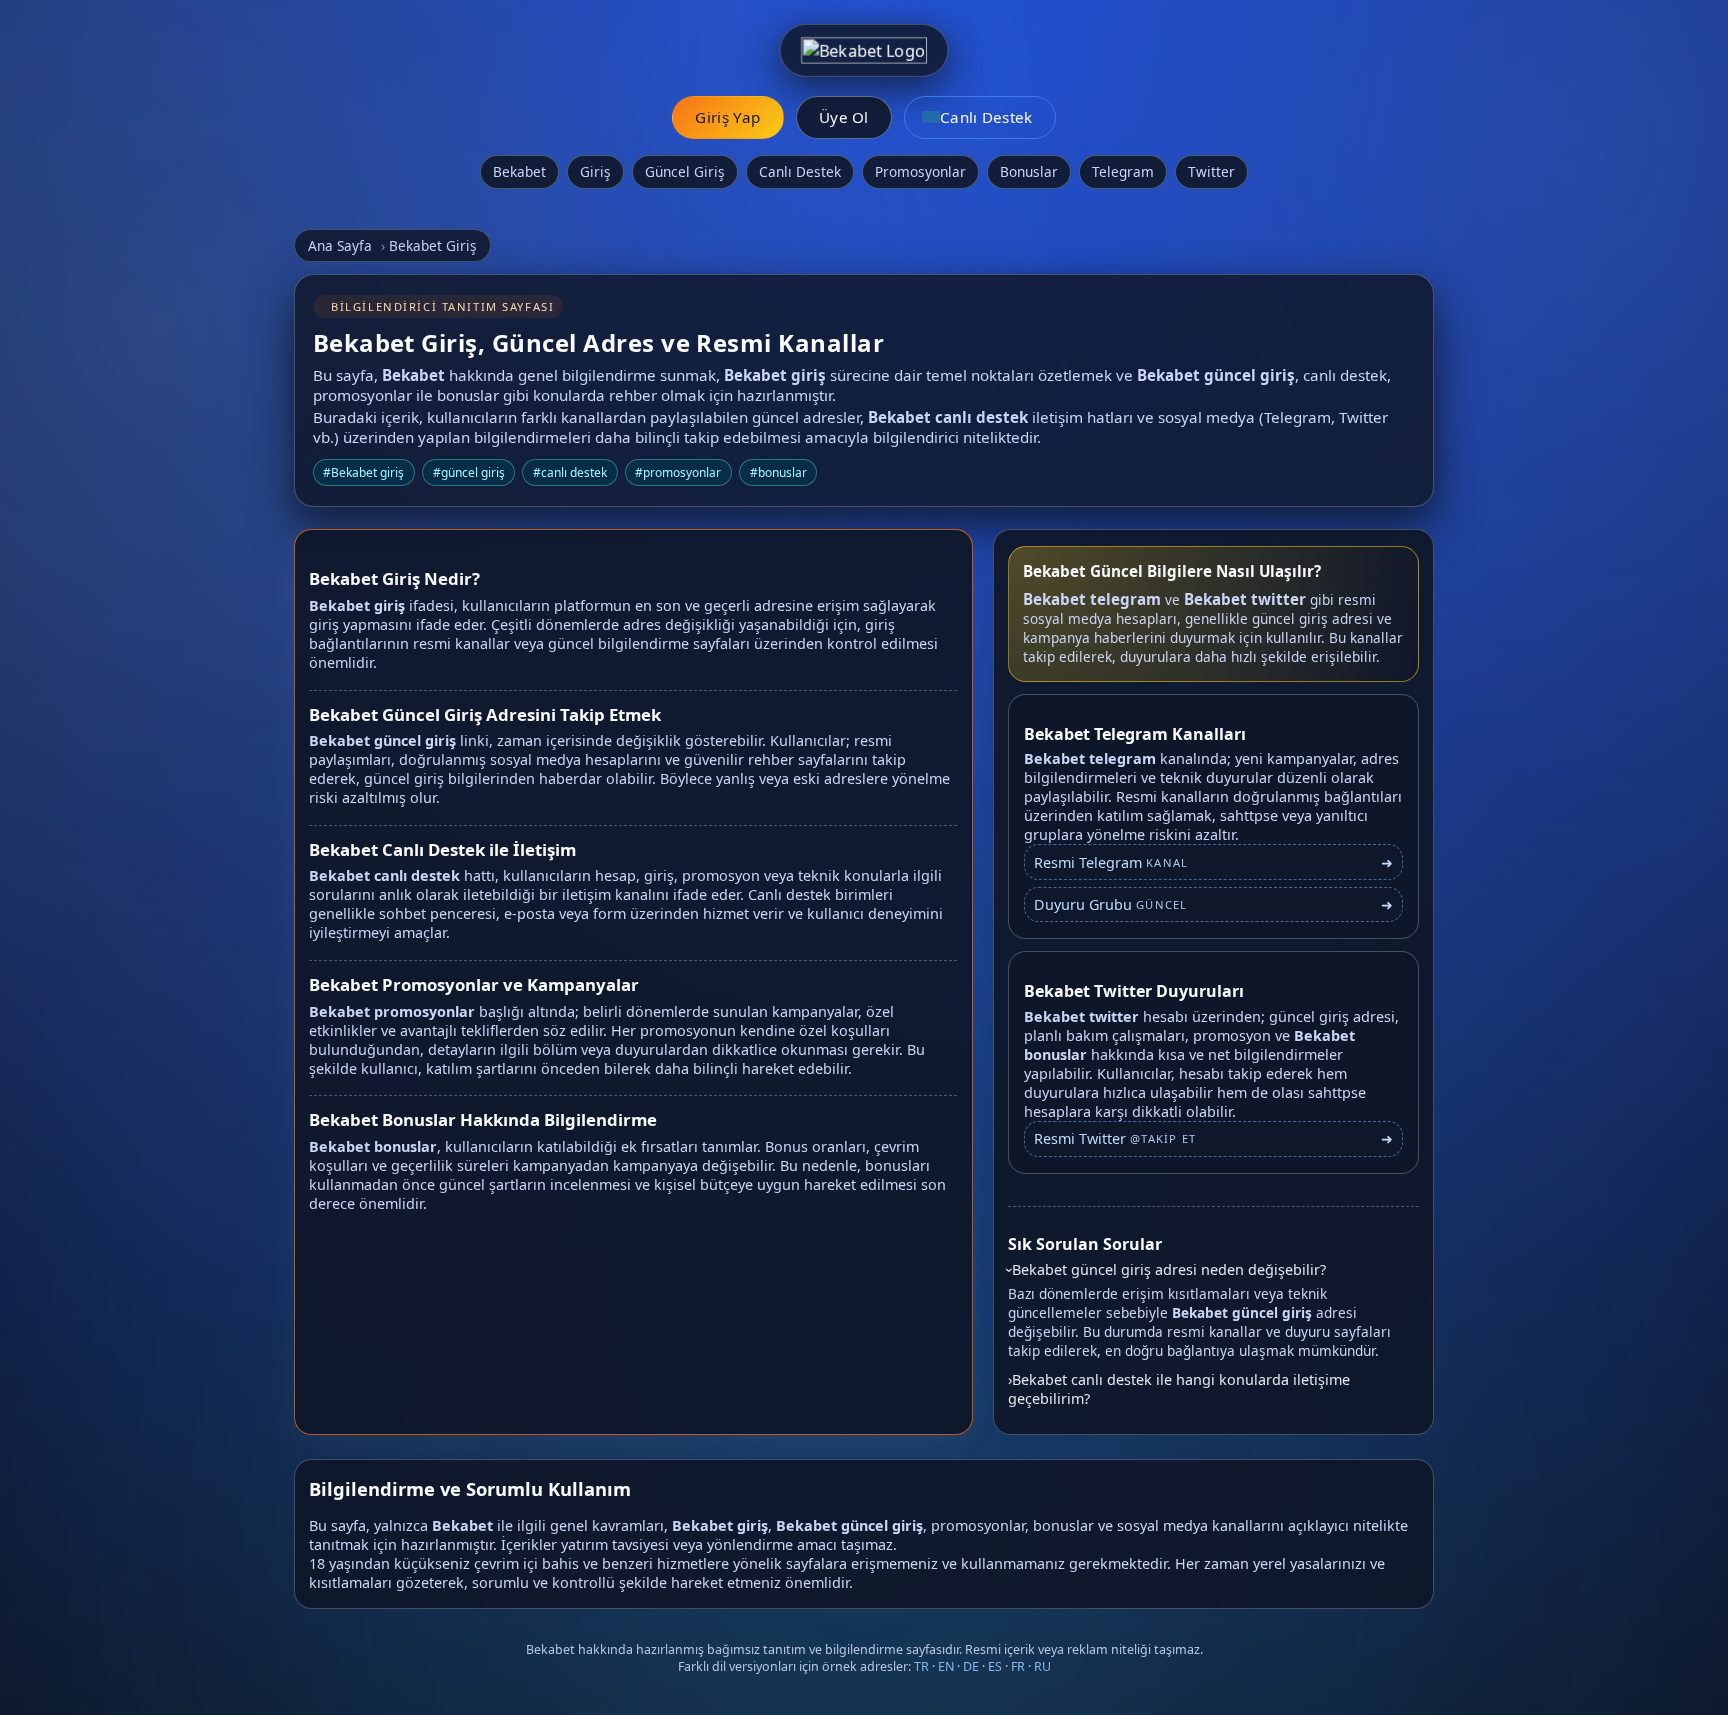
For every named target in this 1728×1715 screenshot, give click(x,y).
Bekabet (519, 171)
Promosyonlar (920, 171)
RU (1042, 1666)
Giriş (595, 171)
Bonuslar (1029, 171)
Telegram (1123, 171)
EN (946, 1666)
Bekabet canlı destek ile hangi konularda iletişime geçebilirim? (1179, 1389)
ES (995, 1666)
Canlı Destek (800, 171)
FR (1018, 1666)
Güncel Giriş (685, 171)
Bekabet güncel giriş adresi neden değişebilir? (1169, 1269)
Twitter (1211, 171)
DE (971, 1666)
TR (921, 1666)
